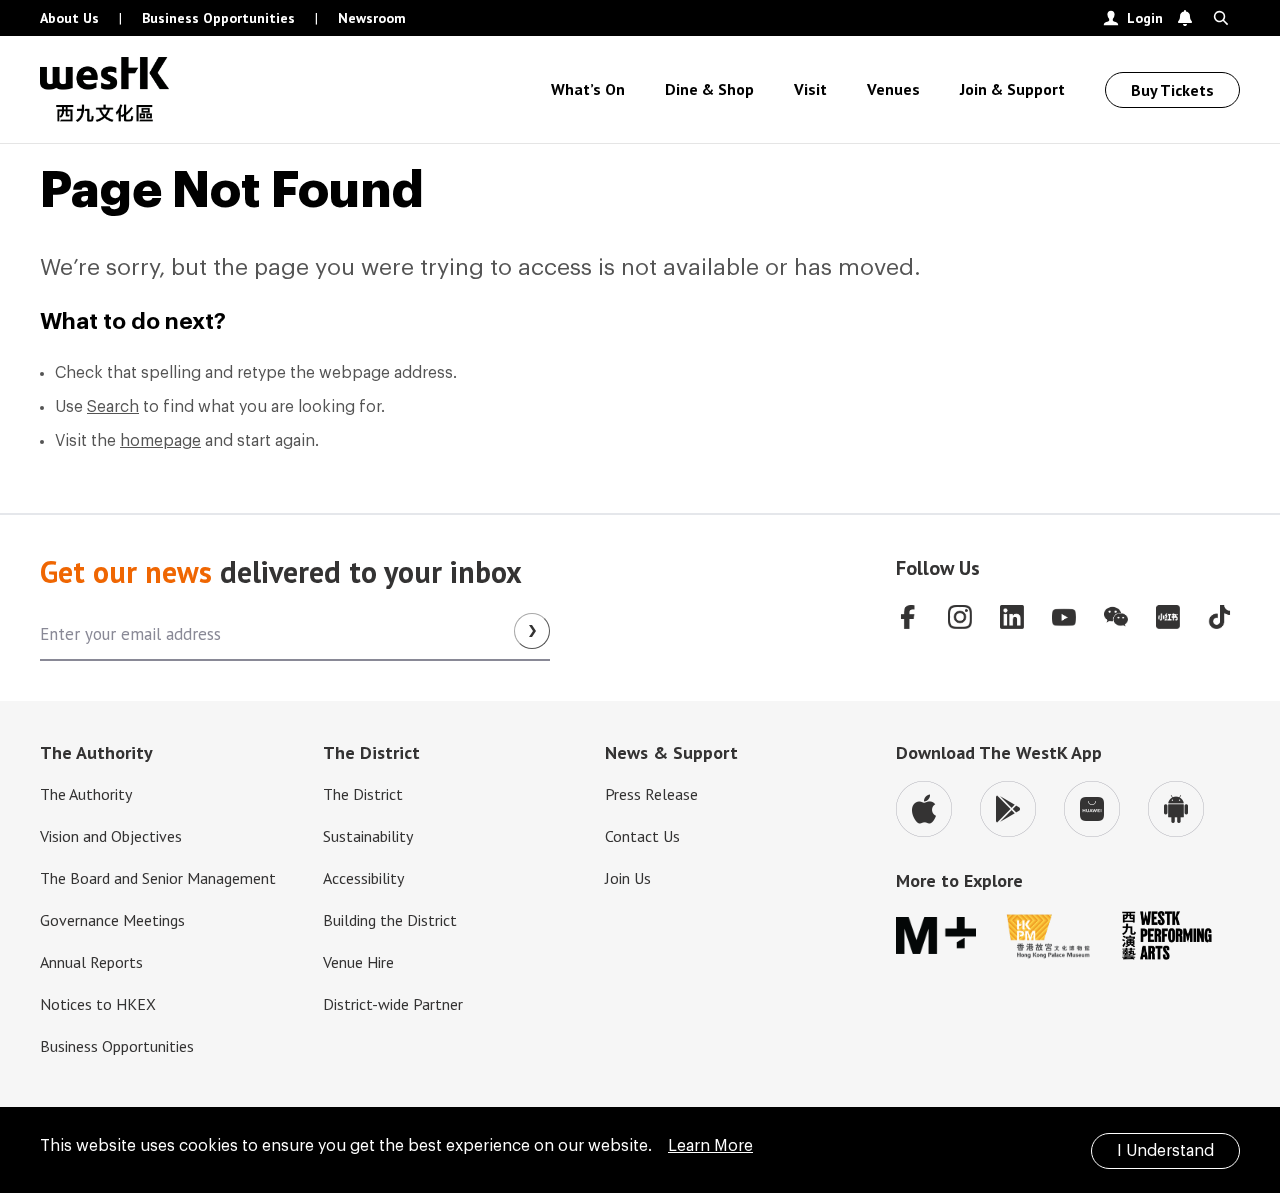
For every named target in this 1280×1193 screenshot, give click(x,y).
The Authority (86, 794)
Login (1145, 18)
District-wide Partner (393, 1004)
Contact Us (642, 836)
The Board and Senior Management (158, 878)
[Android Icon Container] (1176, 809)
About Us (69, 18)
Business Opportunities (218, 18)
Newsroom (372, 18)
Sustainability (368, 836)
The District (363, 794)
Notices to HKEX (98, 1004)
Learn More (710, 1146)
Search (113, 407)
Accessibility (363, 878)
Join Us (628, 878)
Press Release (651, 794)
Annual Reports (91, 962)
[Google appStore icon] (1008, 809)
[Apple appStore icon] (924, 809)
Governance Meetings (112, 920)
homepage (160, 441)
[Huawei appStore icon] (1092, 809)
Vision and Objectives (111, 836)
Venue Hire (358, 962)
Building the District (390, 920)
